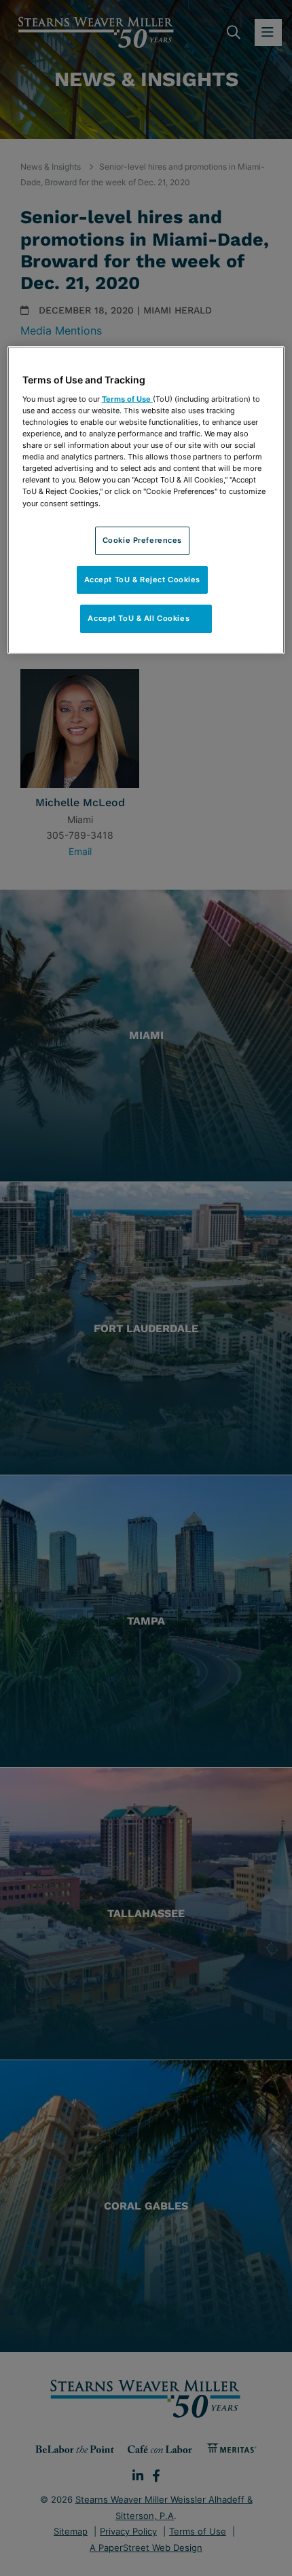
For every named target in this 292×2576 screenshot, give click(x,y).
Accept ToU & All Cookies (146, 618)
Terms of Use (127, 399)
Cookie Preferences (142, 540)
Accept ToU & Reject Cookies (142, 580)
